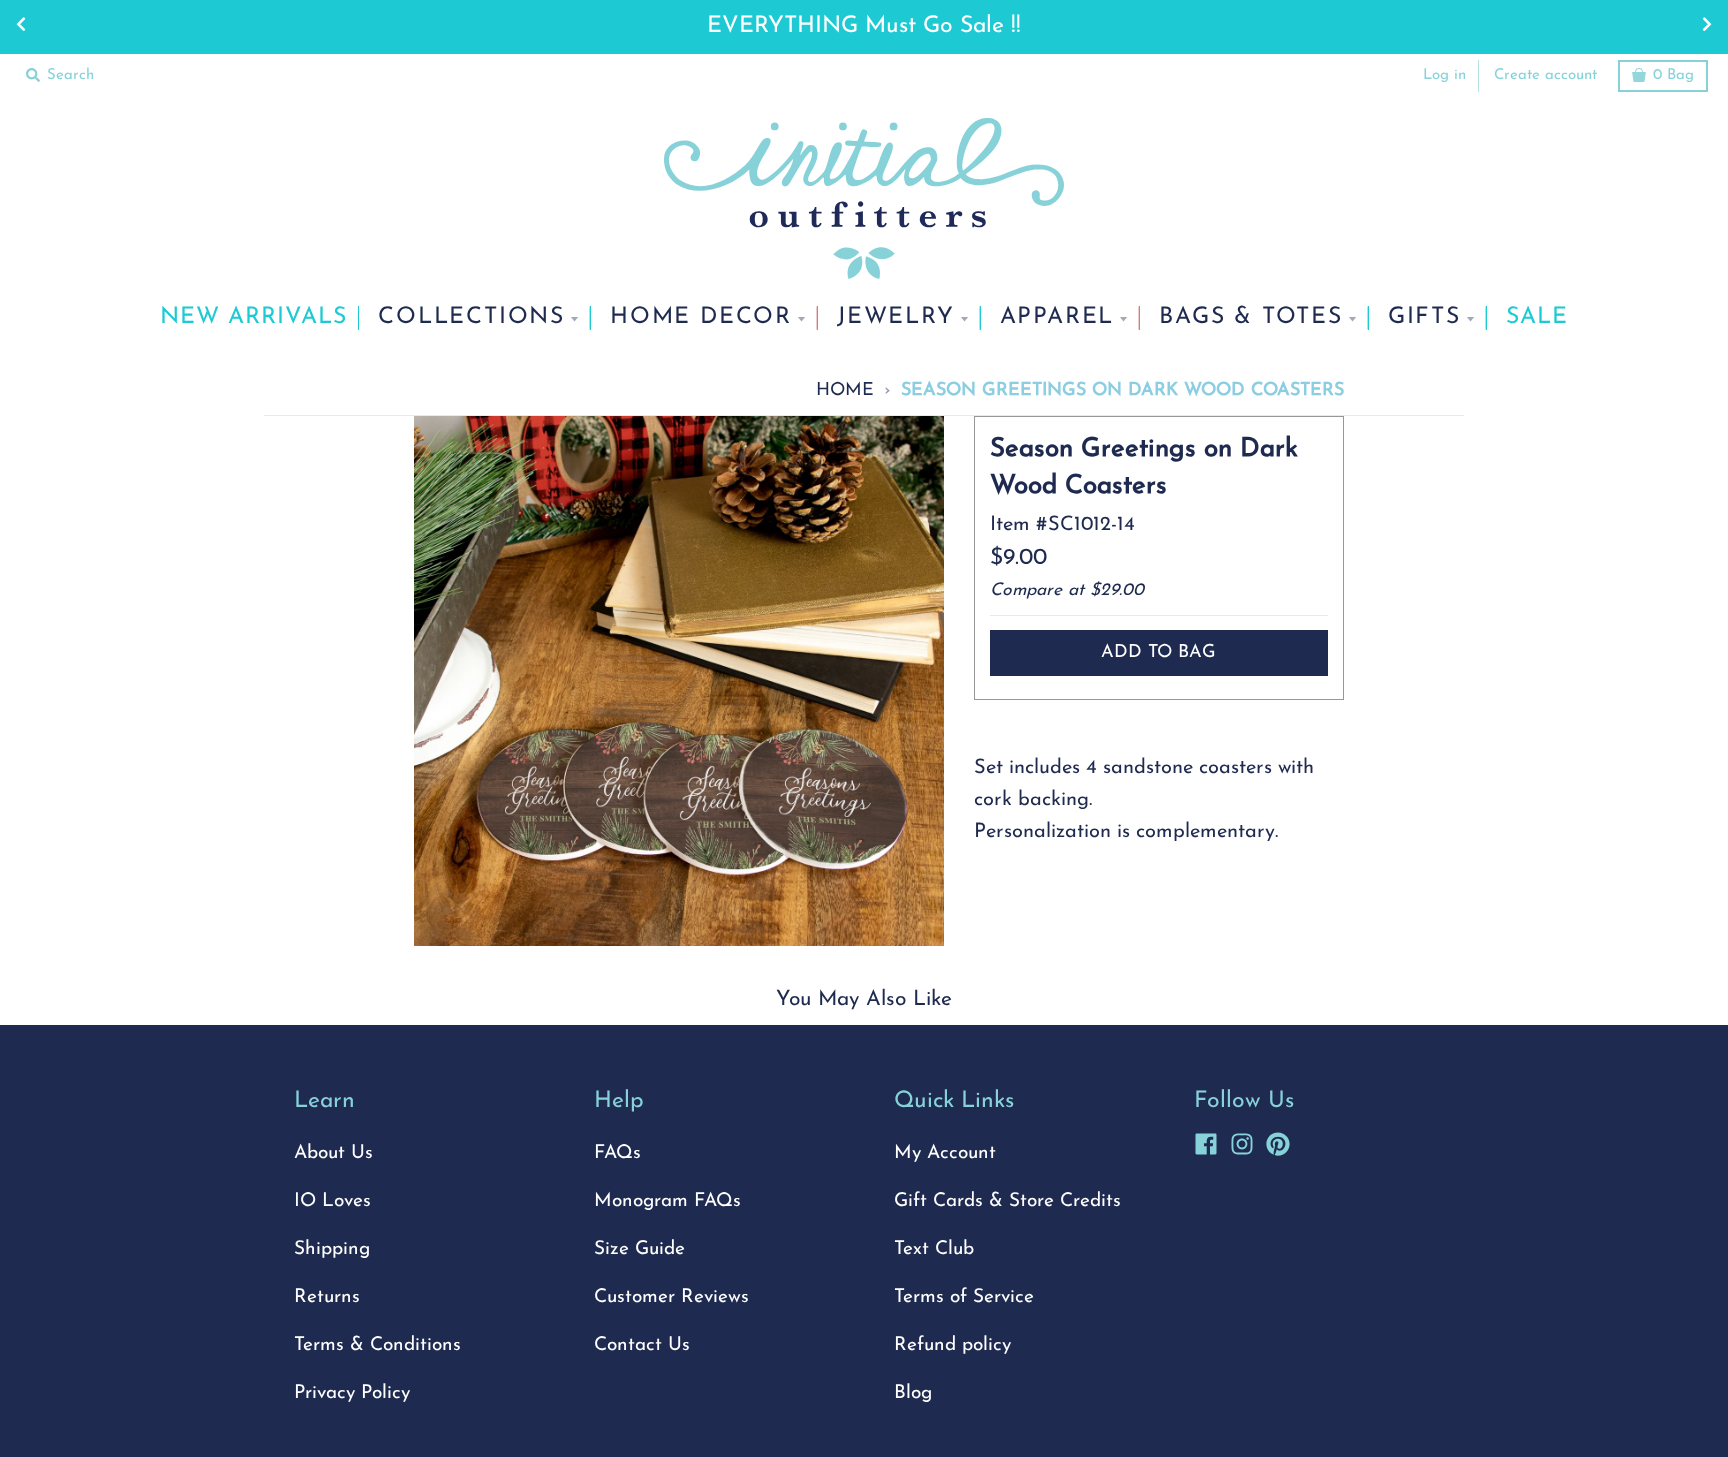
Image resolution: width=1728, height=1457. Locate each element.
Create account (1545, 75)
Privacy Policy (352, 1393)
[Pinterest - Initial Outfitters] (1278, 1141)
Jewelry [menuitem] (896, 317)
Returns (327, 1297)
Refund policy (952, 1345)
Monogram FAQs (667, 1201)
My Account (945, 1153)
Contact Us (642, 1345)
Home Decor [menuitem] (701, 317)
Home (845, 390)
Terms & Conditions (377, 1345)
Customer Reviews (671, 1297)
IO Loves (332, 1201)
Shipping (332, 1249)
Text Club (934, 1249)
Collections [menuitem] (471, 317)
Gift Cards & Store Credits (1007, 1201)
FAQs (617, 1153)
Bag (1673, 75)
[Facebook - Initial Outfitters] (1206, 1141)
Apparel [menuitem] (1057, 317)
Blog (913, 1393)
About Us (333, 1153)
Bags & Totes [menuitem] (1251, 317)
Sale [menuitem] (1537, 317)
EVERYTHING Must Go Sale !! (864, 26)
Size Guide (639, 1249)
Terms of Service (964, 1297)
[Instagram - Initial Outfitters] (1242, 1141)
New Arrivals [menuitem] (253, 317)
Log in (1444, 75)
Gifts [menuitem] (1424, 317)
